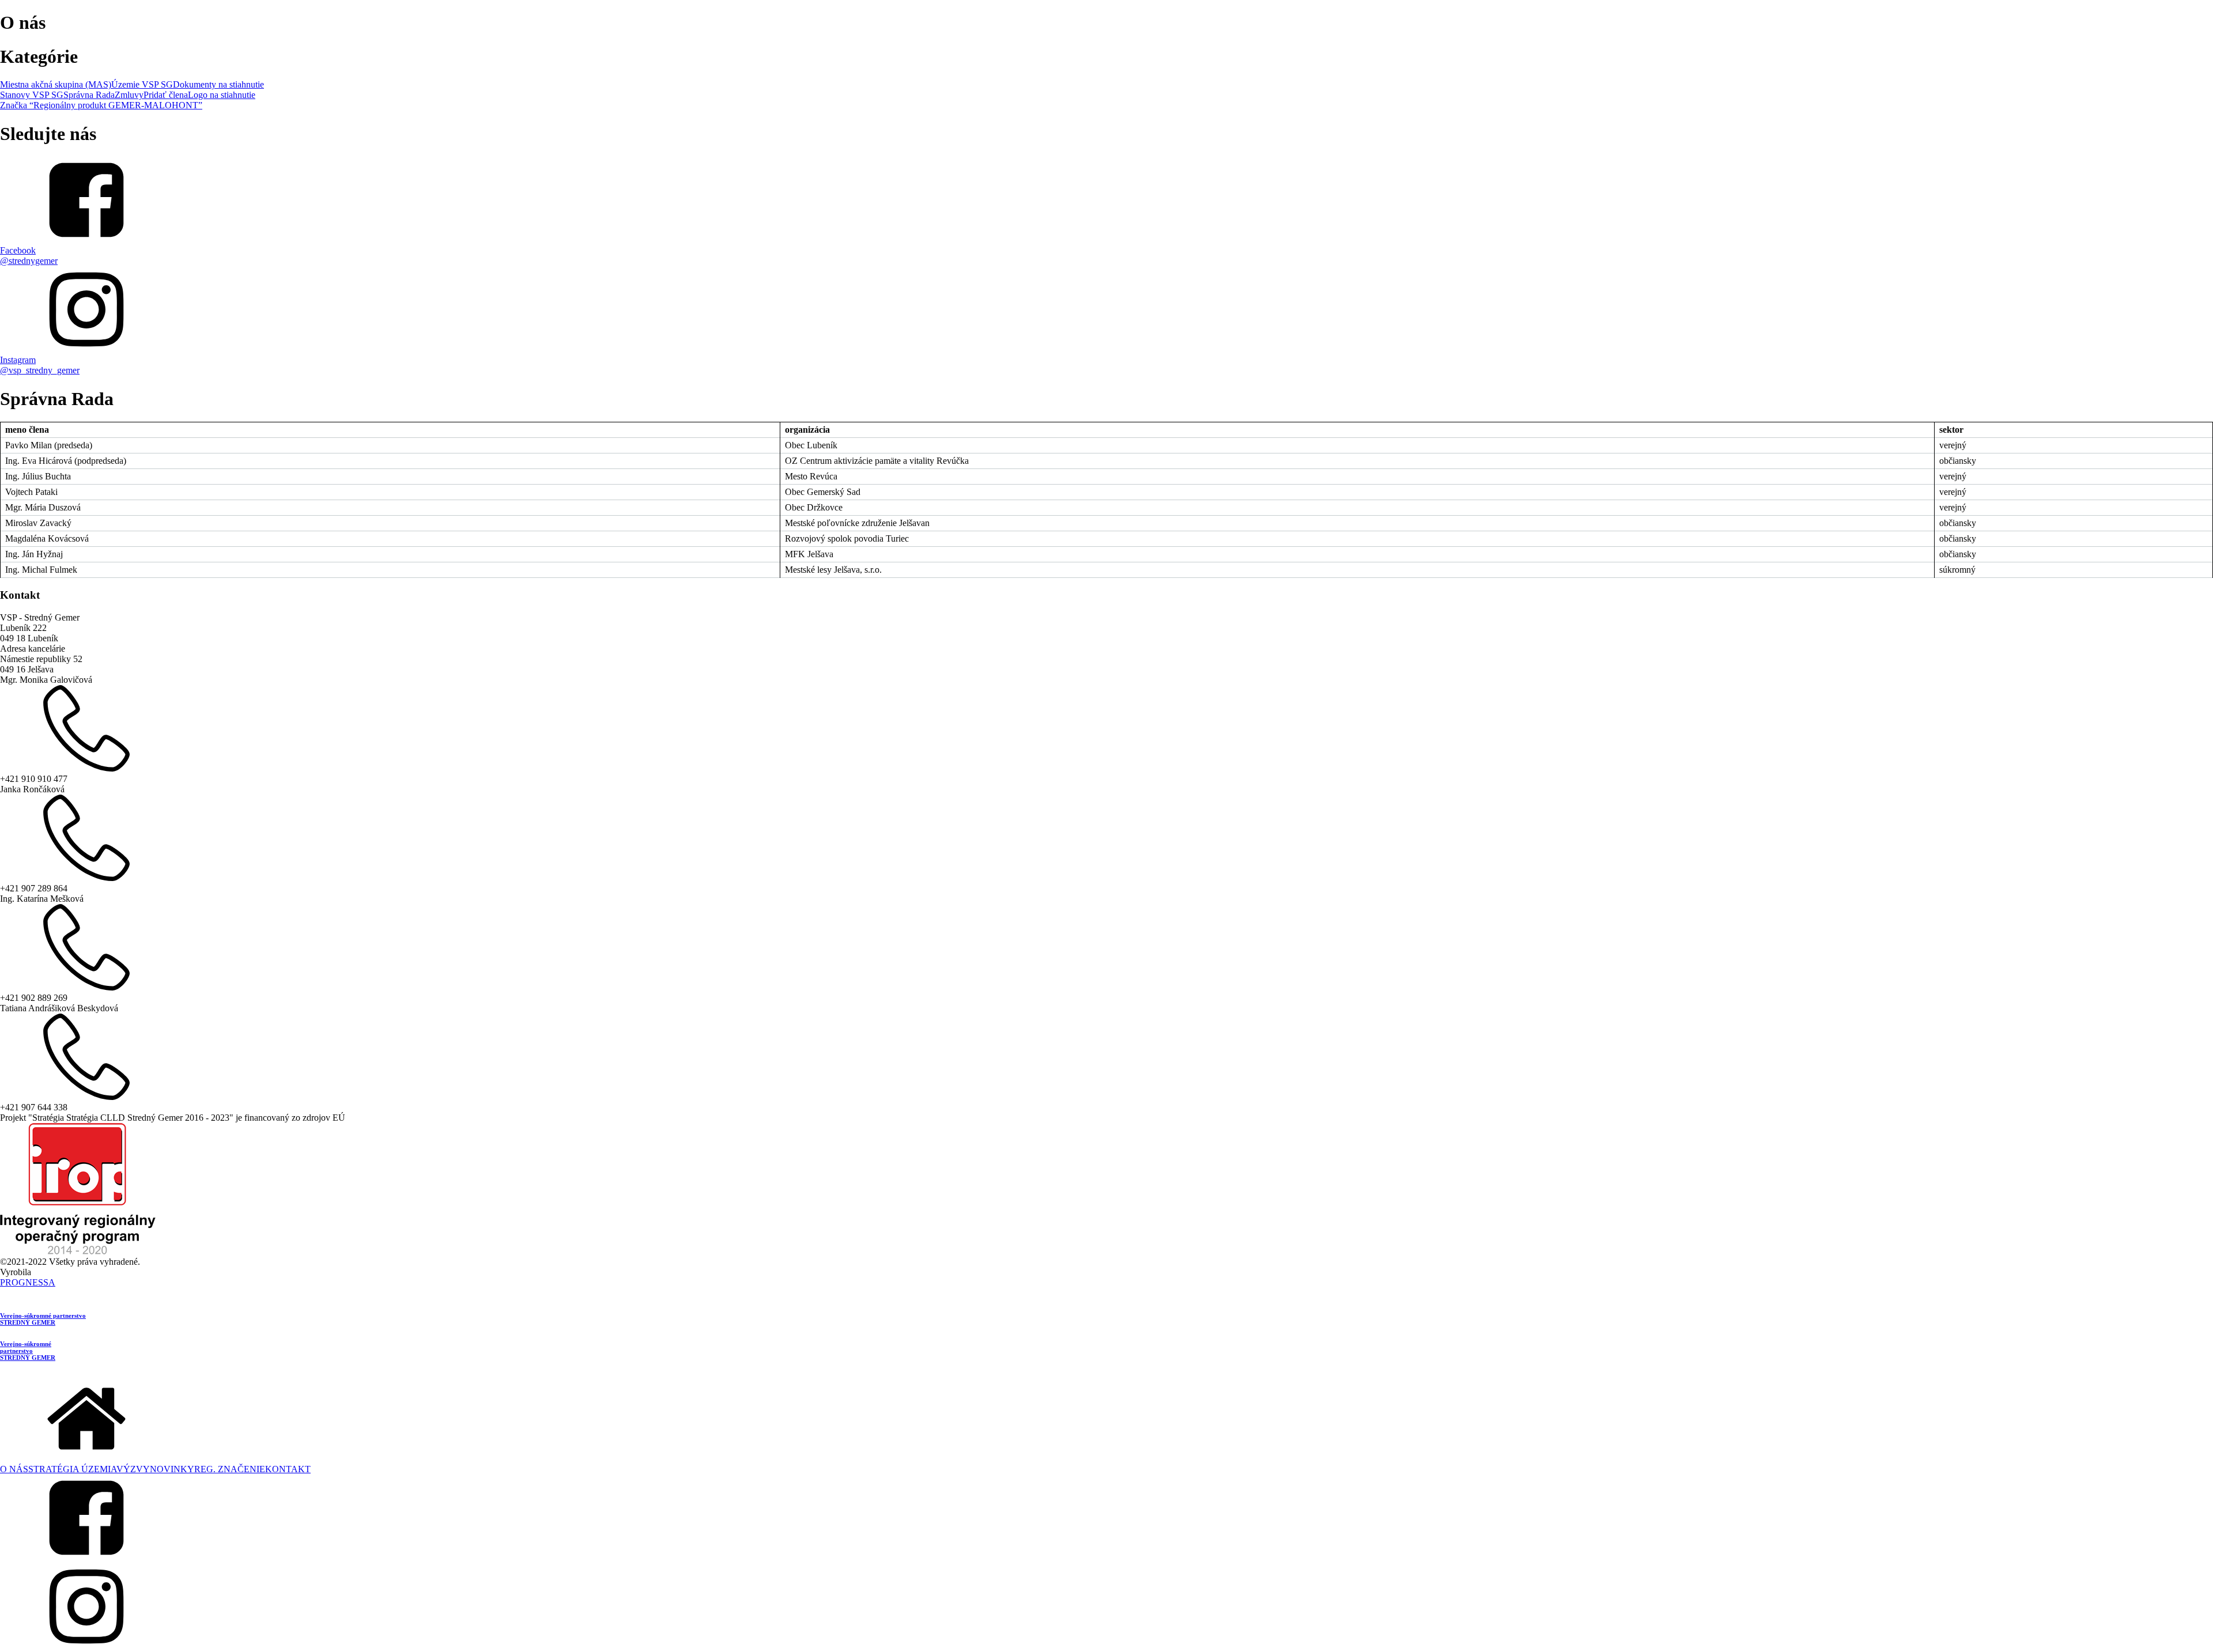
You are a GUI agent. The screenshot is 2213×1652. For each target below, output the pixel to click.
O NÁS (14, 1469)
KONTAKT (288, 1469)
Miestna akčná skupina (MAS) (56, 84)
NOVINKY (172, 1469)
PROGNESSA (28, 1282)
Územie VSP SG (142, 84)
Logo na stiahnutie (222, 95)
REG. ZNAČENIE (230, 1469)
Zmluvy (129, 95)
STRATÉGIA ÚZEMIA (72, 1469)
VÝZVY (133, 1469)
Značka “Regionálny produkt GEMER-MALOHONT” (101, 105)
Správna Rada (89, 95)
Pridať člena (166, 95)
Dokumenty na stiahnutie (218, 84)
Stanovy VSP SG (32, 95)
